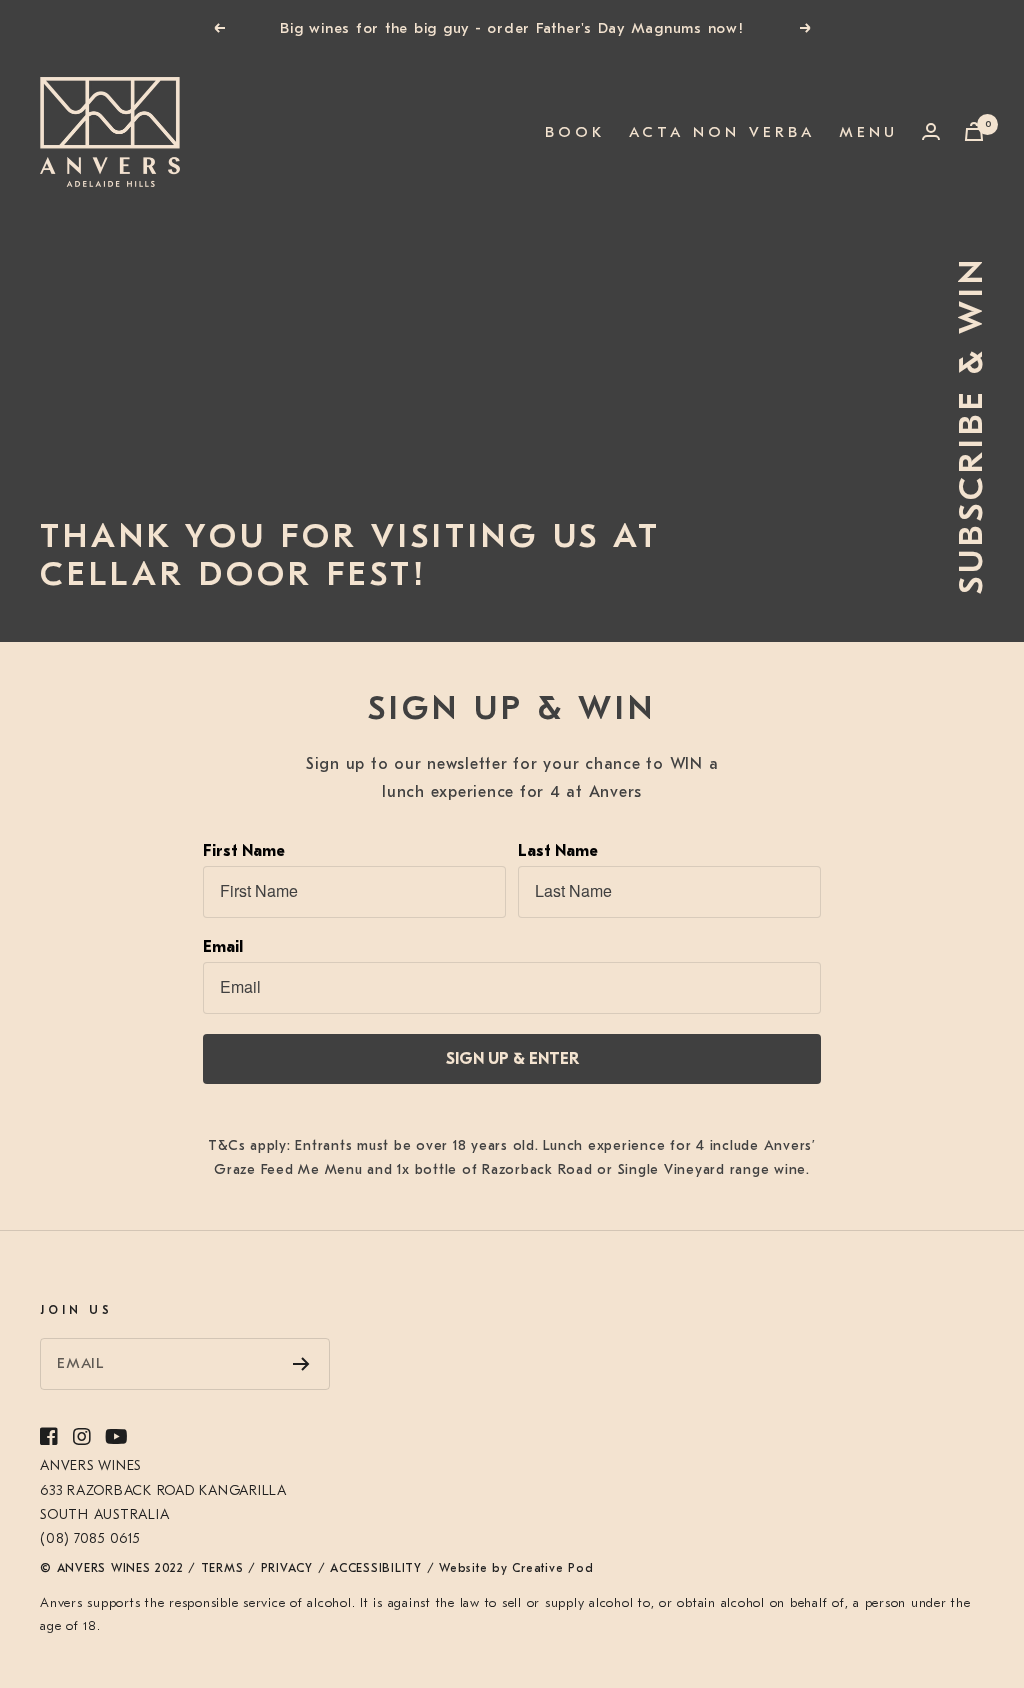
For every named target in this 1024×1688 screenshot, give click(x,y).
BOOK (575, 133)
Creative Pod (552, 1568)
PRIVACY (287, 1568)
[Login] (931, 131)
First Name (244, 851)
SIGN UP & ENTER (512, 1059)
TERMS (222, 1568)
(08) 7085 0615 (90, 1538)
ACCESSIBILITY (376, 1568)
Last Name (558, 851)
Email (223, 947)
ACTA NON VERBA (722, 132)
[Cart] (974, 131)
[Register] (301, 1364)
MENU (868, 131)
